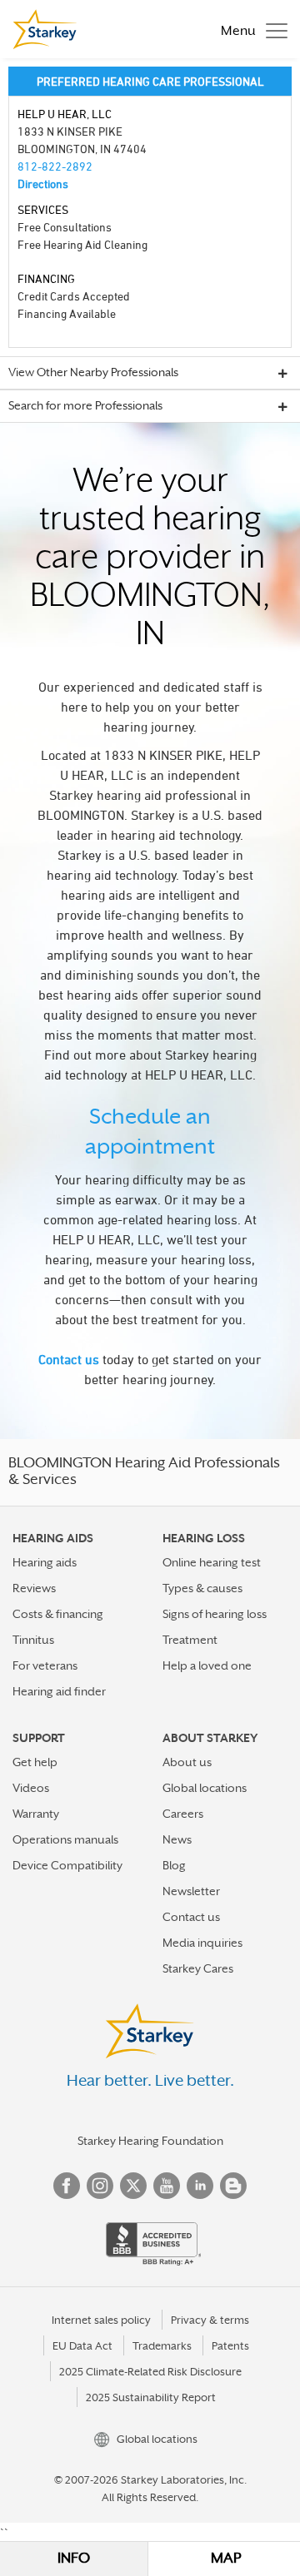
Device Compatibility (67, 1865)
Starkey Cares (198, 1968)
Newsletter (191, 1891)
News (177, 1839)
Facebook (67, 2186)
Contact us (69, 1359)
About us (187, 1762)
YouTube (167, 2186)
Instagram (100, 2186)
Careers (183, 1814)
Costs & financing (58, 1614)
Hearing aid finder (59, 1691)
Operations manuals (65, 1839)
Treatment (190, 1640)
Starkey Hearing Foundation (150, 2141)
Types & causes (202, 1588)
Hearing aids (45, 1562)
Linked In (200, 2186)
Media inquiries (202, 1943)
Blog (174, 1865)
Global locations (205, 1788)
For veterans (45, 1665)
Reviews (34, 1588)
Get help (35, 1762)
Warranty (36, 1814)
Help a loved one (207, 1665)
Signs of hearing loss (215, 1614)
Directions (43, 184)
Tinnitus (33, 1640)
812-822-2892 (55, 166)
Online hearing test (212, 1562)
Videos (31, 1788)
